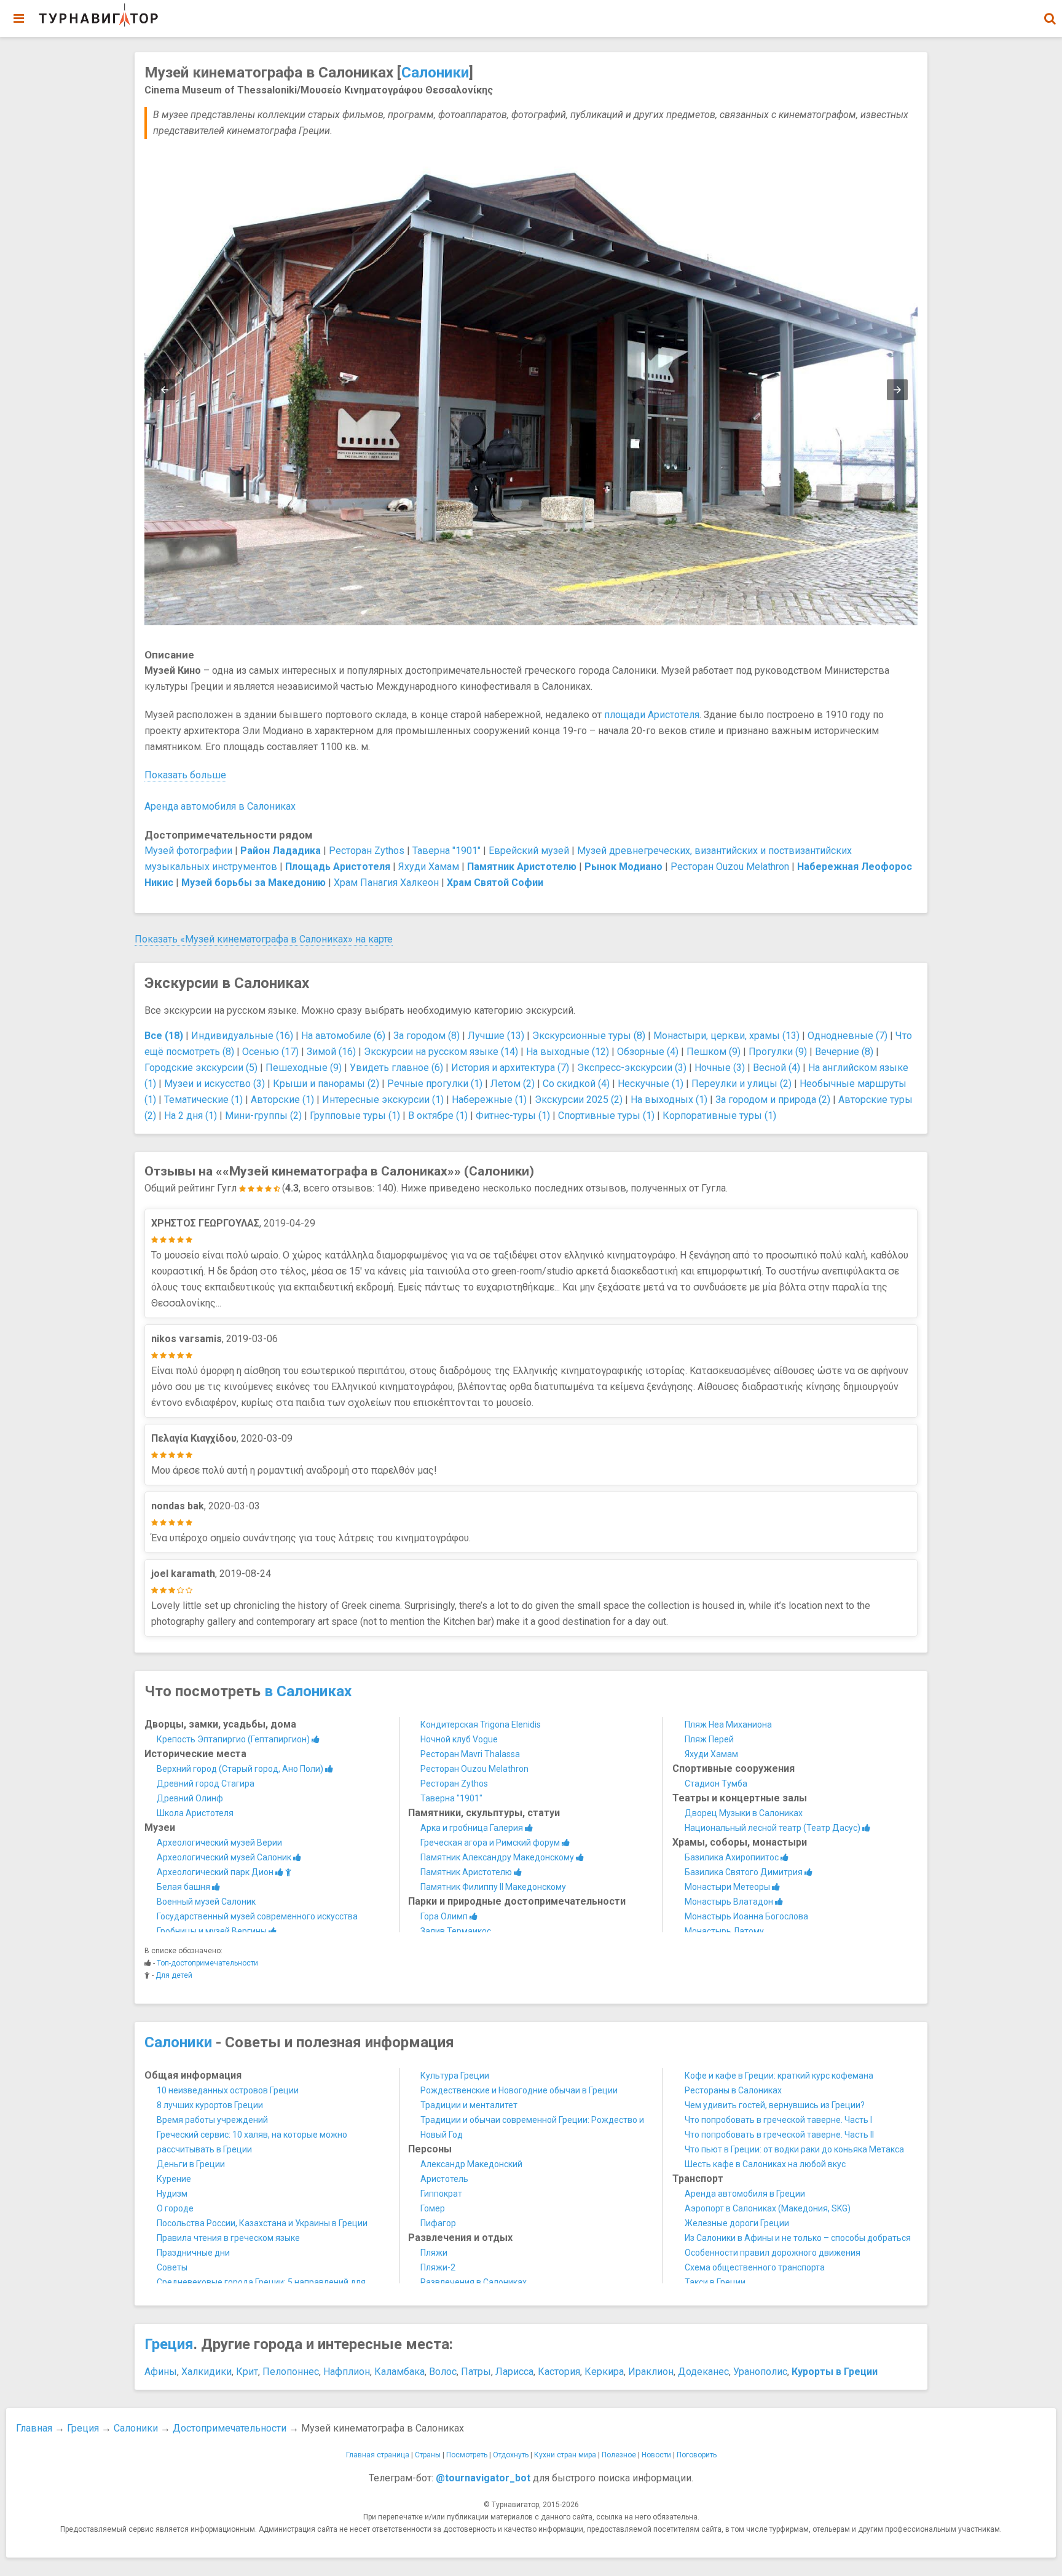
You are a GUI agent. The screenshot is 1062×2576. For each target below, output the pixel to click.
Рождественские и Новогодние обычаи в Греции (519, 2090)
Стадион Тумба (716, 1784)
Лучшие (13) (496, 1036)
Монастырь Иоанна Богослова (746, 1916)
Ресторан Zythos (367, 851)
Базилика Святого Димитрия (745, 1872)
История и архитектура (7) (510, 1068)
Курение (174, 2179)
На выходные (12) (568, 1052)
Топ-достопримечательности (207, 1963)
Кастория (559, 2372)
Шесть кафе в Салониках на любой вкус (765, 2164)
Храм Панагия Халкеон (386, 883)
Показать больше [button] (185, 775)
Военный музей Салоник (206, 1902)
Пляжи (434, 2253)
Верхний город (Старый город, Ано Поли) (241, 1769)
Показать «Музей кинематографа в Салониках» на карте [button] (264, 939)
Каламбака (399, 2372)
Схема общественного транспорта (755, 2267)
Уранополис (760, 2372)
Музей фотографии (188, 851)
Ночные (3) (720, 1068)
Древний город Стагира (206, 1784)
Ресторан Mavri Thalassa (470, 1754)
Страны (428, 2455)
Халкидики (206, 2372)
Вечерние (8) (844, 1052)
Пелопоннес (291, 2372)
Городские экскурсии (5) (201, 1068)
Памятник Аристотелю (467, 1872)
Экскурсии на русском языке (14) (441, 1052)
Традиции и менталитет (469, 2105)
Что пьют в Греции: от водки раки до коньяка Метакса (794, 2149)
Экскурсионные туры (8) (589, 1036)
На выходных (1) (669, 1100)
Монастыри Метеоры (728, 1887)
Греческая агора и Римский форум (491, 1843)
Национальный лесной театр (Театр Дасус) (773, 1828)
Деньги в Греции (191, 2164)
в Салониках (308, 1691)
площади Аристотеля (652, 715)
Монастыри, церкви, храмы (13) (726, 1036)
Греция (169, 2344)
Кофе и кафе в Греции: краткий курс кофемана (779, 2076)
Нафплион (347, 2372)
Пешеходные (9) (304, 1068)
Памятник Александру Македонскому (498, 1857)
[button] (1050, 18)
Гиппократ (441, 2194)
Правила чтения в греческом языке (228, 2238)
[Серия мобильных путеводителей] (98, 15)
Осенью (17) (270, 1052)
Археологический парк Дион (216, 1872)
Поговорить (697, 2455)
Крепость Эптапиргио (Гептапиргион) (234, 1739)
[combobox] (1050, 12)
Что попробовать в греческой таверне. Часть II (779, 2135)
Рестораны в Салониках (733, 2090)
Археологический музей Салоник (225, 1857)
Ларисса (514, 2372)
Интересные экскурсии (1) (383, 1100)
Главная (34, 2428)
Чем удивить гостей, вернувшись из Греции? (775, 2105)
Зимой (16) (331, 1052)
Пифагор (438, 2223)
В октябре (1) (438, 1116)
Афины (161, 2372)
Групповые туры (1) (355, 1116)
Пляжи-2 (438, 2267)
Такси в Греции (715, 2282)
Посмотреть (467, 2455)
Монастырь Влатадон (730, 1902)
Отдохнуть (511, 2455)
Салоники (435, 73)
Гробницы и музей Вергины (213, 1931)
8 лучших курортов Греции (210, 2105)
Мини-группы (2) (263, 1116)
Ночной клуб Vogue (459, 1739)
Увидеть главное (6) (396, 1068)
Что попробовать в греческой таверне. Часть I (778, 2120)
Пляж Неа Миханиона (728, 1725)
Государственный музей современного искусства (257, 1916)
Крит (247, 2372)
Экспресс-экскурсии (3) (632, 1068)
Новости (656, 2455)
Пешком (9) (714, 1052)
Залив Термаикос (456, 1931)
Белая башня (184, 1887)
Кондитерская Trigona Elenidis (481, 1725)
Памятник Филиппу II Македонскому (493, 1887)
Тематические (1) (203, 1100)
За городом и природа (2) (773, 1100)
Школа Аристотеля (195, 1813)
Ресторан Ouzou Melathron (730, 867)
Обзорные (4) (648, 1052)
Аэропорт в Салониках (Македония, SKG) (768, 2208)
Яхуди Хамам (429, 867)
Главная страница (378, 2455)
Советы (172, 2267)
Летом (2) (513, 1084)
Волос (443, 2372)
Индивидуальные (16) (242, 1036)
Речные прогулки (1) (435, 1084)
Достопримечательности (230, 2428)
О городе (175, 2208)
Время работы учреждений (212, 2120)
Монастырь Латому (724, 1931)
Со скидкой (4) (576, 1084)
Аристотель (444, 2179)
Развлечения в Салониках (474, 2282)
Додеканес (703, 2372)
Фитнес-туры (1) (513, 1116)
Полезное (619, 2455)
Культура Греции (455, 2076)
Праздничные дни (193, 2253)
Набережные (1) (489, 1100)
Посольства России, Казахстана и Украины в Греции (262, 2223)
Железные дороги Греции (737, 2223)
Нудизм (172, 2194)
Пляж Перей (709, 1739)
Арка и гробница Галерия (473, 1828)
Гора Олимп (445, 1916)
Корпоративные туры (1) (719, 1116)
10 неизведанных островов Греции (228, 2090)
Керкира (604, 2372)
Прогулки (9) (778, 1052)
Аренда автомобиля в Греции (745, 2194)
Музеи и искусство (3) (214, 1084)
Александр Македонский (471, 2164)
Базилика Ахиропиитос (733, 1857)
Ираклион (651, 2372)
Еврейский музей (529, 851)
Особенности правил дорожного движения (773, 2253)
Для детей (174, 1975)
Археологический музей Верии (219, 1843)
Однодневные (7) (848, 1036)
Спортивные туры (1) (606, 1116)
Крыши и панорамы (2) (326, 1084)
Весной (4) (777, 1068)
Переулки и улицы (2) (741, 1084)
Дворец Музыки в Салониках (744, 1813)
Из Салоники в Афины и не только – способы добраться (798, 2238)
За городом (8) (427, 1036)
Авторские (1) (282, 1100)
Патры (476, 2372)
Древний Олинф (190, 1798)
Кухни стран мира (565, 2455)
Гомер (433, 2208)
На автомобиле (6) (343, 1036)
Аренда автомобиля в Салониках (220, 806)
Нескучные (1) (651, 1084)
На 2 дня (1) (191, 1116)
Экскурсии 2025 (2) (579, 1100)
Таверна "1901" (446, 851)
